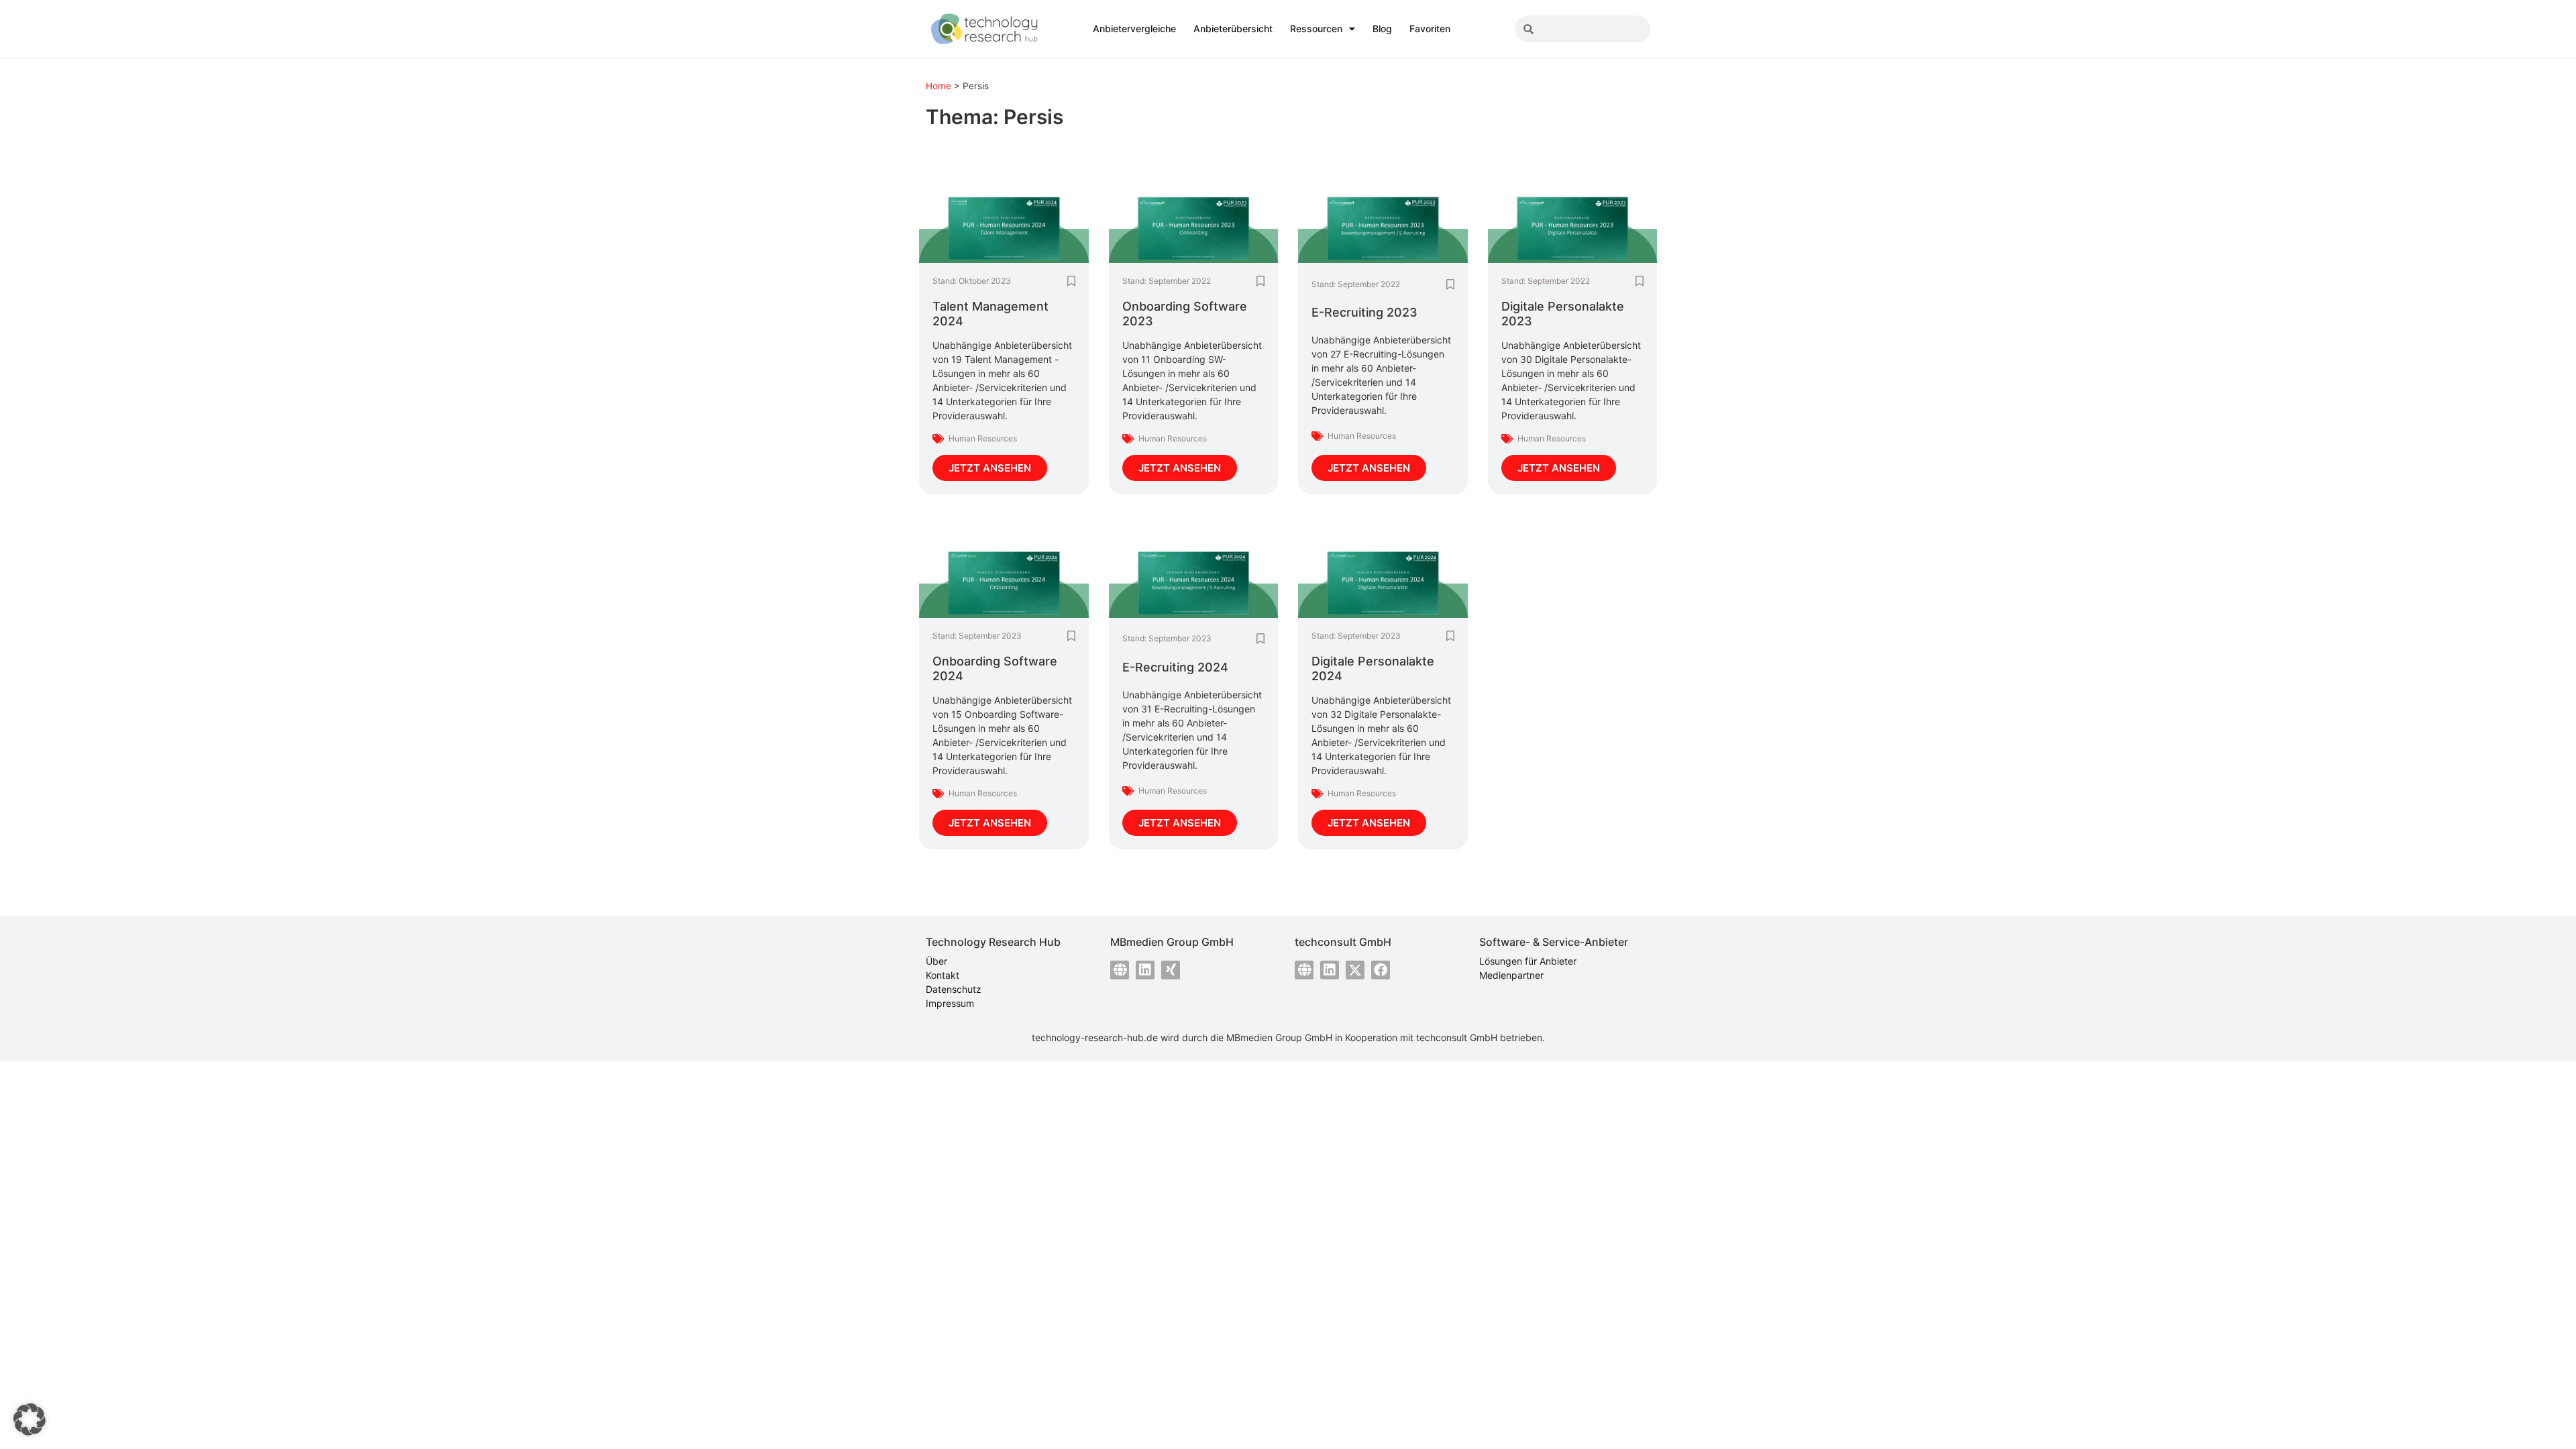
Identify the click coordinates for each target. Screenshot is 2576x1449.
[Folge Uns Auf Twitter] (1355, 970)
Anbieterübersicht (1233, 29)
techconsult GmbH (1457, 1037)
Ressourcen (1316, 29)
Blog (1382, 29)
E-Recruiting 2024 (1175, 667)
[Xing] (1171, 970)
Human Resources (983, 438)
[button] (30, 1419)
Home (938, 86)
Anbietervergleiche (1134, 29)
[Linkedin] (1145, 970)
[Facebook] (1381, 970)
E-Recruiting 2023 (1364, 312)
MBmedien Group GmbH (1279, 1037)
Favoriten (1430, 29)
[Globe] (1120, 970)
